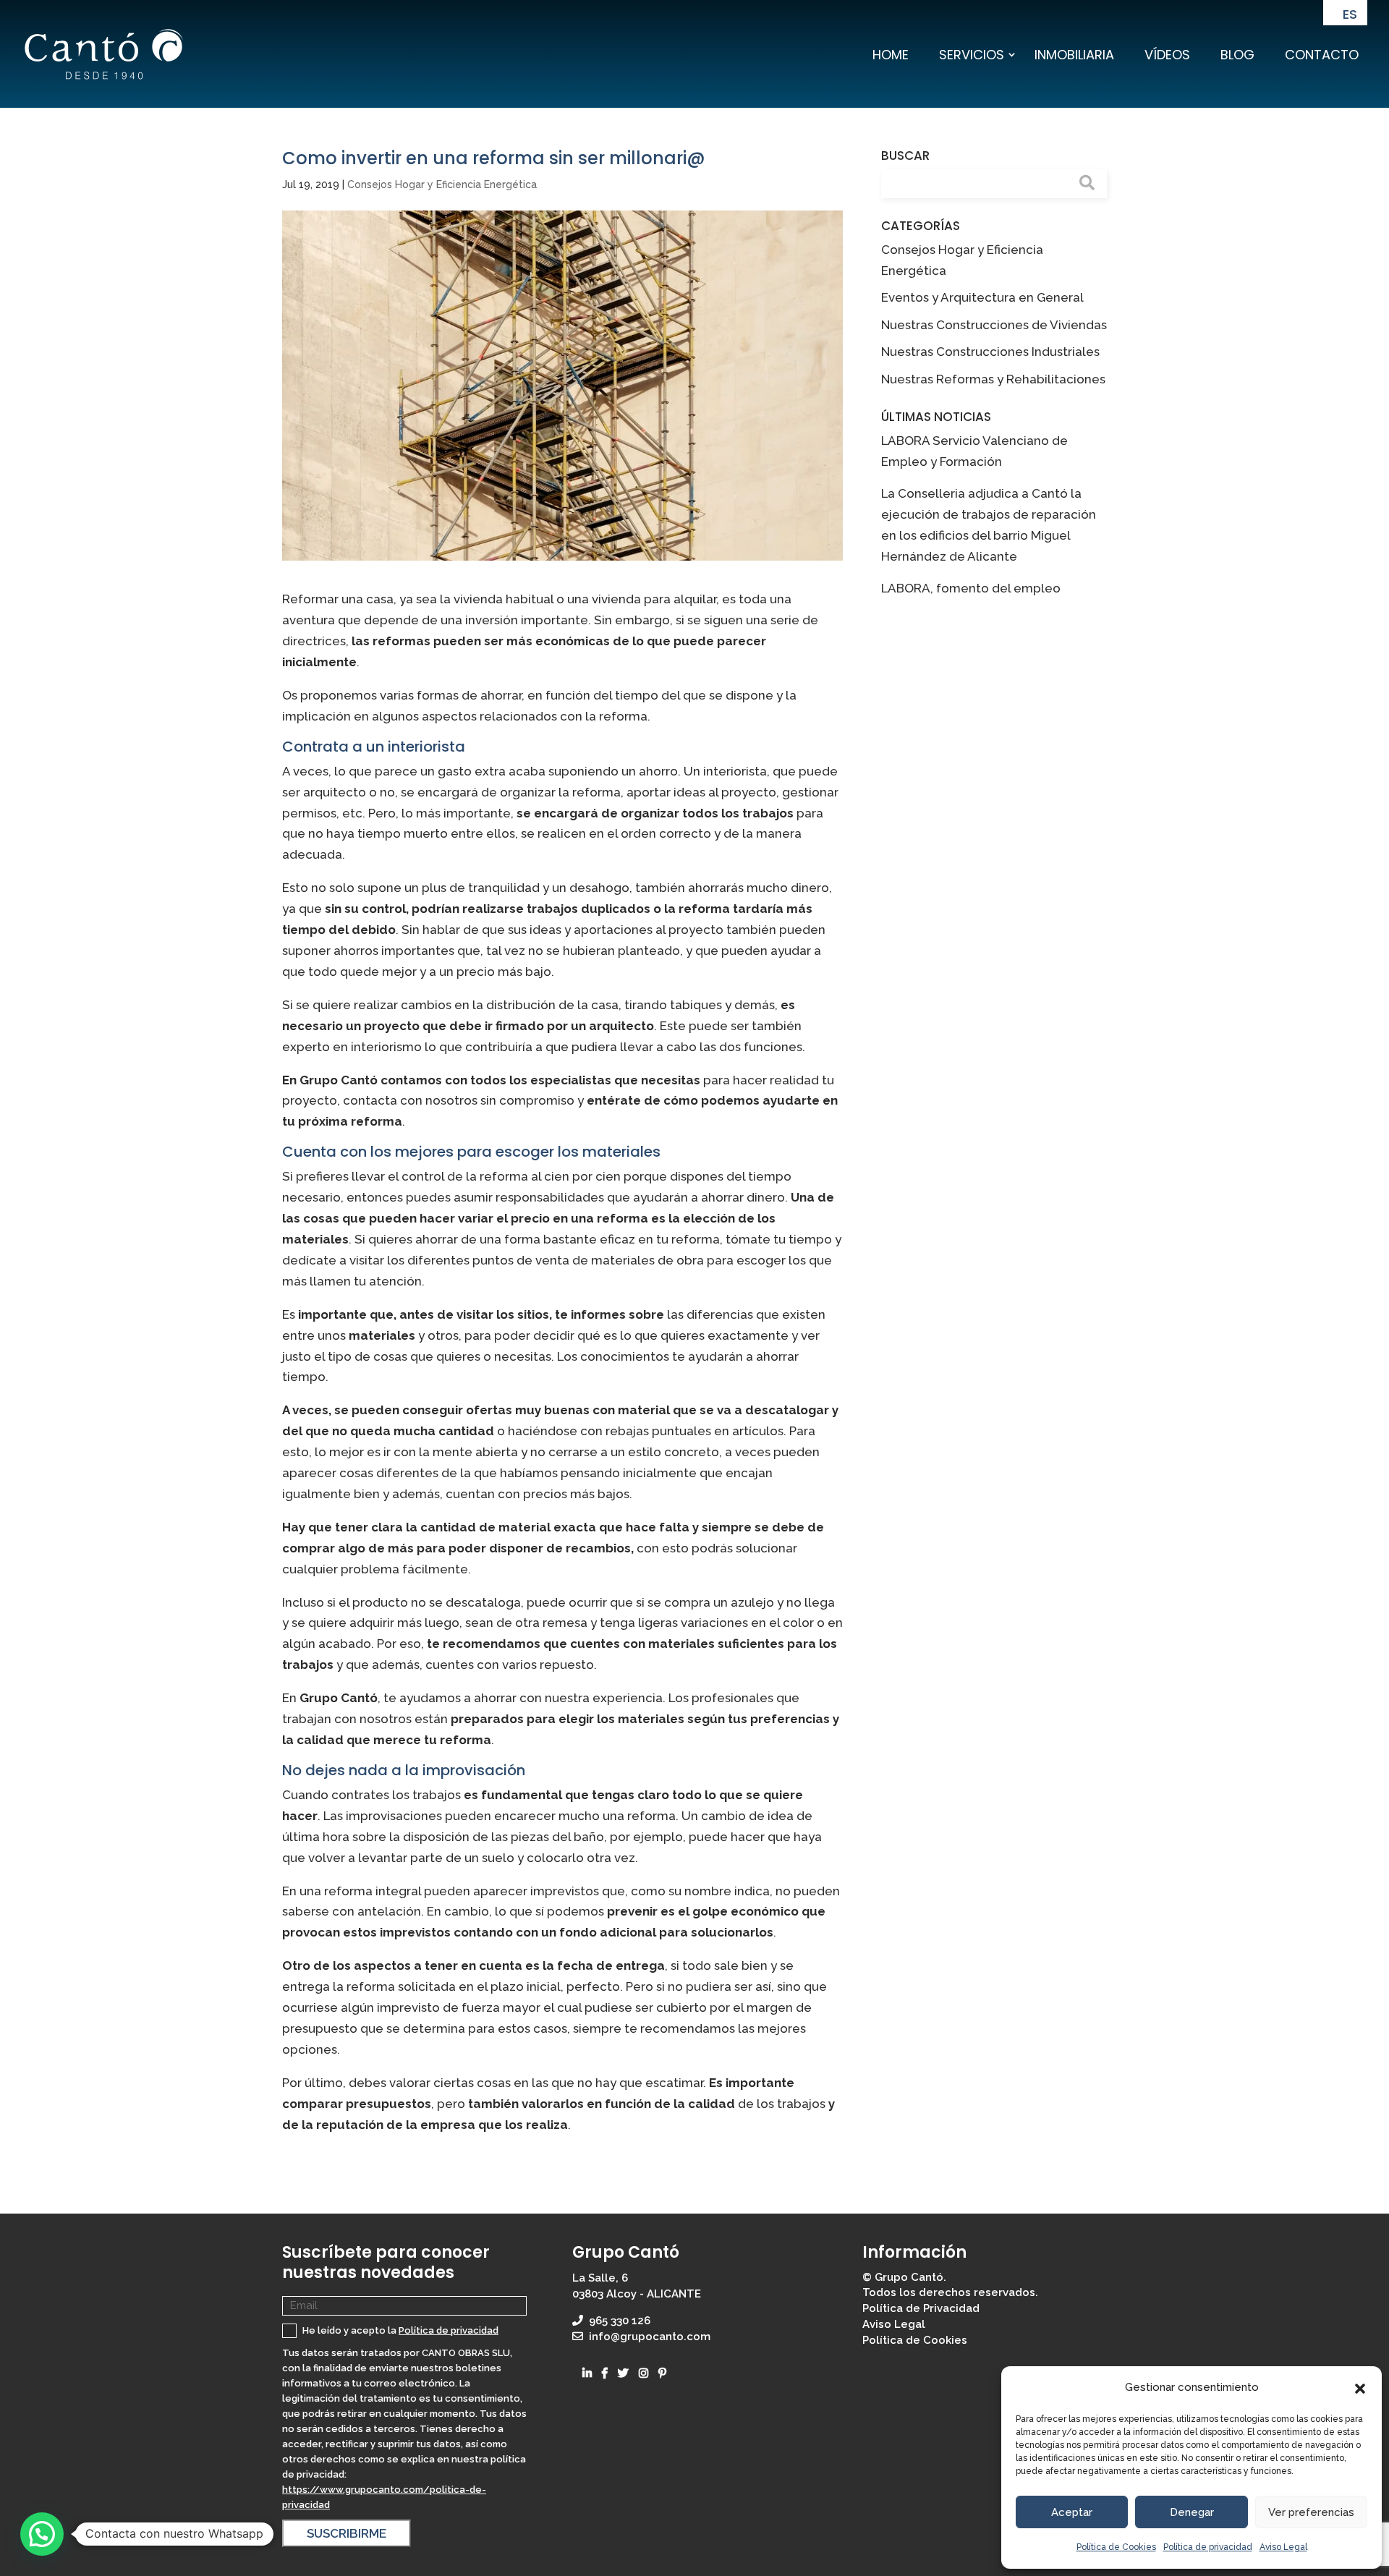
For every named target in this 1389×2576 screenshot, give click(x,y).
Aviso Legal (1283, 2547)
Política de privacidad (1208, 2547)
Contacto (1322, 55)
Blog (1237, 55)
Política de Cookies (1116, 2547)
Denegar (1192, 2512)
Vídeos (1167, 55)
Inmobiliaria (1074, 55)
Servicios (972, 55)
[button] (1360, 2388)
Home (891, 55)
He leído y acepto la (399, 2330)
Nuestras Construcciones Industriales (990, 352)
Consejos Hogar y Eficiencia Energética (442, 184)
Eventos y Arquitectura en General (982, 297)
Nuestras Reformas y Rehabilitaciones (993, 379)
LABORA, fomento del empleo (971, 588)
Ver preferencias (1311, 2512)
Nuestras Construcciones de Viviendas (994, 325)
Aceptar (1072, 2512)
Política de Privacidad (921, 2308)
